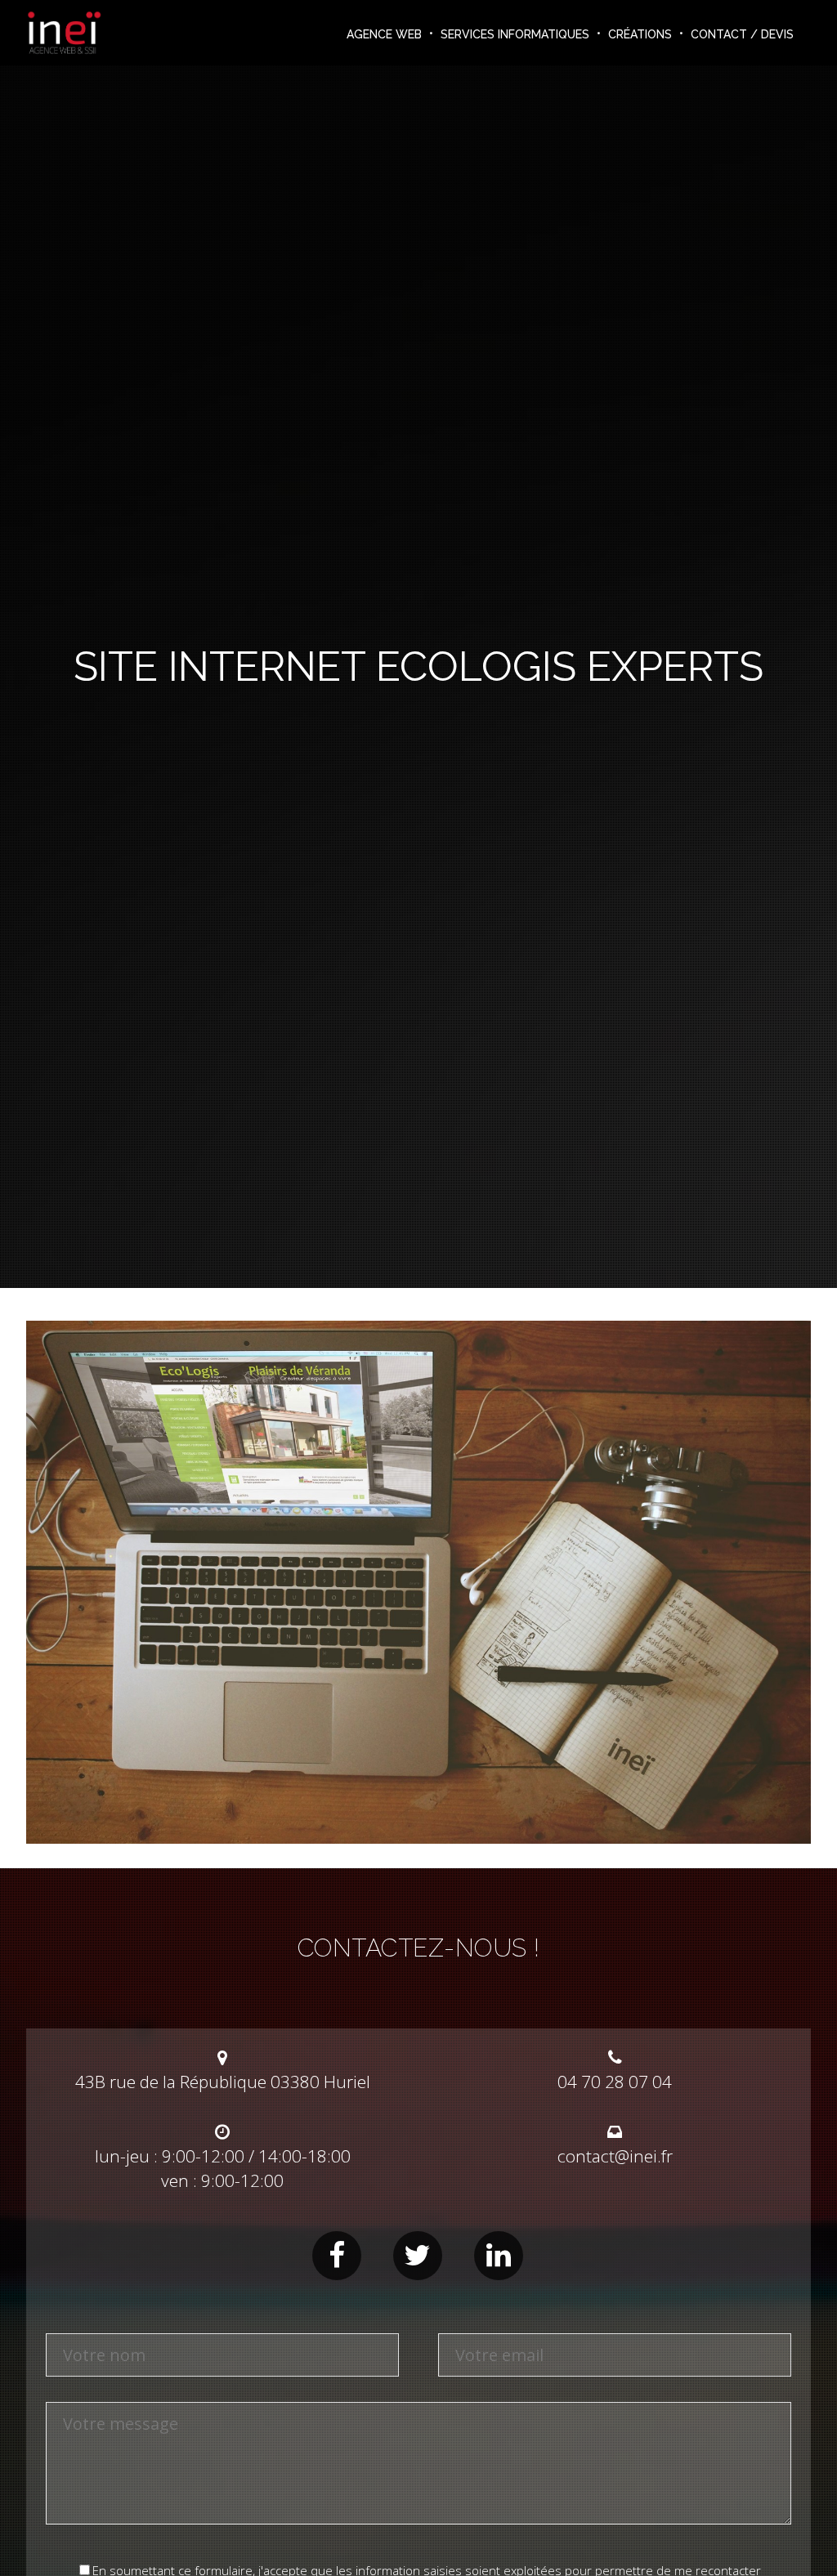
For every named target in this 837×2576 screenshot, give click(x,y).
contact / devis (742, 34)
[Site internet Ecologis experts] (418, 1836)
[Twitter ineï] (418, 2256)
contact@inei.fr (615, 2156)
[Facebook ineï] (337, 2256)
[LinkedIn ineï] (499, 2256)
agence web (384, 34)
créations (640, 34)
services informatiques (515, 34)
